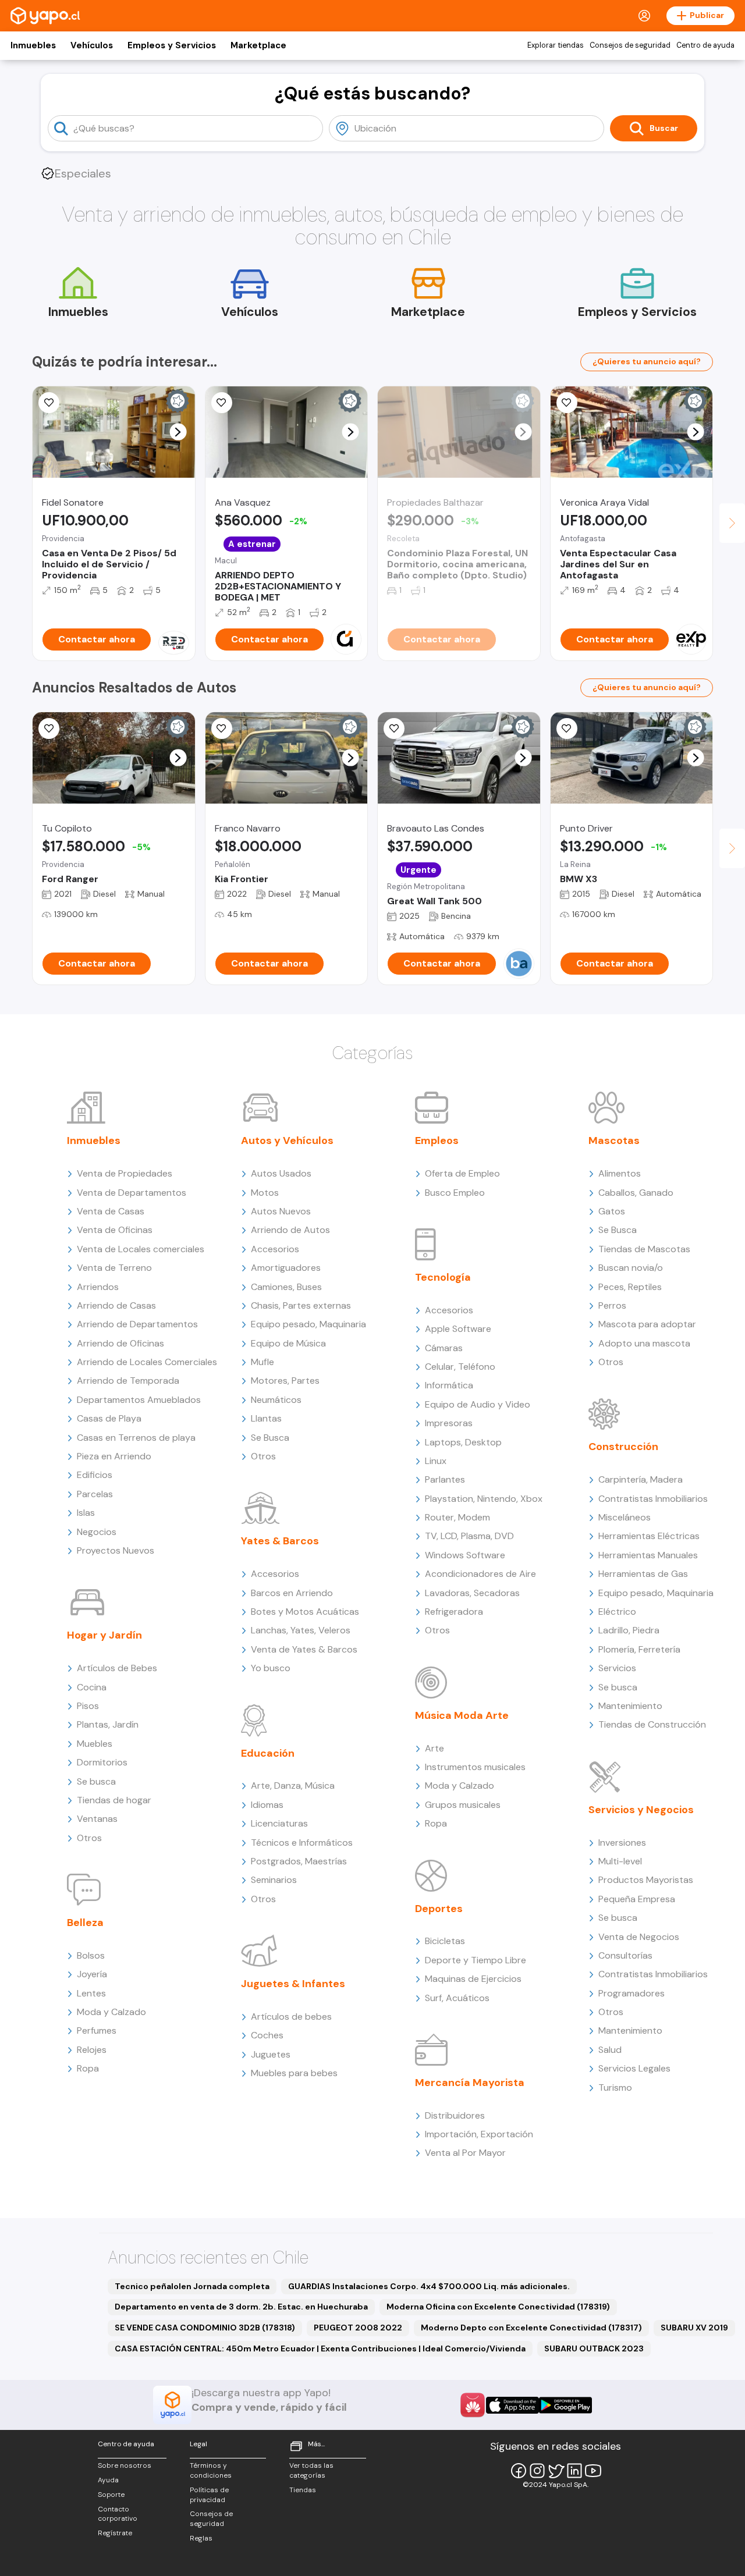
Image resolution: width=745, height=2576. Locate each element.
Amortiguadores (286, 1268)
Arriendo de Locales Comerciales (147, 1362)
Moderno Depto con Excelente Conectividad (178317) (531, 2328)
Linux (436, 1461)
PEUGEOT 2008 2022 (358, 2328)
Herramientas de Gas (643, 1574)
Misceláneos (625, 1517)
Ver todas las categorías (311, 2470)
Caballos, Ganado (636, 1193)
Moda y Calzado (111, 2012)
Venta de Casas (111, 1211)
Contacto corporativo (118, 2514)
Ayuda (108, 2480)
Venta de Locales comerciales (141, 1249)
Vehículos (92, 45)
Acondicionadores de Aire (480, 1574)
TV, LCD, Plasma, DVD (469, 1536)
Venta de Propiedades (125, 1173)
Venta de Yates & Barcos (304, 1649)
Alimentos (620, 1173)
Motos (265, 1193)
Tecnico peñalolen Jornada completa (192, 2286)
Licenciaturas (279, 1823)
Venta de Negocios (639, 1937)
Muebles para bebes (294, 2073)
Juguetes (271, 2054)
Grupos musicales (463, 1805)
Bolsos (91, 1955)
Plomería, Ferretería (639, 1649)
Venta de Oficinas (115, 1230)
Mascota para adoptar (647, 1324)
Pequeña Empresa (637, 1899)
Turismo (615, 2088)
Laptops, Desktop (463, 1442)
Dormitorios (102, 1762)
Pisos (88, 1706)
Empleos (437, 1140)
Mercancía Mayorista (470, 2083)
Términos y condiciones (211, 2470)
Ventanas (97, 1819)
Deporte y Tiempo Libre (476, 1960)
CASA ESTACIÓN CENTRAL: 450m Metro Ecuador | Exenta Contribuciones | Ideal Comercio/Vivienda (320, 2348)
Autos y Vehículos (287, 1140)
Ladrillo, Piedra (629, 1630)
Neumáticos (276, 1400)
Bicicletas (445, 1941)
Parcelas (95, 1494)
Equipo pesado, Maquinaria (308, 1324)
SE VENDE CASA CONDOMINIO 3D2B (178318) (205, 2328)
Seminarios (274, 1880)
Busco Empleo (455, 1193)
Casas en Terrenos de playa (136, 1438)
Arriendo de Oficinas (120, 1343)
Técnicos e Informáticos (302, 1843)
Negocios (97, 1532)
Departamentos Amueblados (139, 1400)
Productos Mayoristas (646, 1880)
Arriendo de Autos (290, 1230)
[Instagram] (537, 2471)
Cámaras (444, 1348)
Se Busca (270, 1438)
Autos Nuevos (281, 1211)
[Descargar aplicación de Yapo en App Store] (512, 2405)
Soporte (111, 2495)
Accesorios (275, 1249)
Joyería (92, 1974)
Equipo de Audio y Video (478, 1404)
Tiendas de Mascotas (644, 1249)
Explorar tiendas (556, 45)
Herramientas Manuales (648, 1555)
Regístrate (115, 2533)
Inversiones (622, 1843)
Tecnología (443, 1277)
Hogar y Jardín (104, 1635)
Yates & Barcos (280, 1541)
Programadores (632, 1993)
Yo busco (271, 1668)
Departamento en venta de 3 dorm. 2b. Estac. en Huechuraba (241, 2307)
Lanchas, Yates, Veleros (301, 1630)
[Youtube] (593, 2471)
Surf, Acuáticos (457, 1998)
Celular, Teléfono (460, 1367)
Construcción (623, 1447)
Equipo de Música (288, 1343)
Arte (434, 1748)
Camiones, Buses (286, 1287)
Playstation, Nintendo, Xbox (484, 1499)
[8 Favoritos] (222, 403)
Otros (89, 1838)
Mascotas (614, 1140)
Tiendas (303, 2490)
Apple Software (458, 1329)
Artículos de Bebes (117, 1668)
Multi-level (620, 1861)
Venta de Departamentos (132, 1193)
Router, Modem (457, 1517)
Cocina (92, 1687)
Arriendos (98, 1287)
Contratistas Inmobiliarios (653, 1499)
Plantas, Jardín (108, 1724)
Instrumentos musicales (475, 1767)
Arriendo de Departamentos (137, 1324)
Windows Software (465, 1555)
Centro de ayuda (705, 45)
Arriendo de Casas (116, 1305)
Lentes (91, 1993)
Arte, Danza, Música (293, 1786)
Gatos (612, 1211)
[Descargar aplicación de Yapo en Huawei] (473, 2405)
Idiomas (267, 1805)
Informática (449, 1385)
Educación (268, 1753)
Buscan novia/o (631, 1268)
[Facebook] (519, 2471)
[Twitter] (556, 2471)
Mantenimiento (630, 1706)
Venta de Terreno (114, 1268)
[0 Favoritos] (49, 729)
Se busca (96, 1781)
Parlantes (445, 1479)
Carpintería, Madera (641, 1479)
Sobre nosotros (125, 2465)
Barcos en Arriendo (292, 1593)
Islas (86, 1513)
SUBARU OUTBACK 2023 (594, 2348)
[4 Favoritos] (567, 403)
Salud (610, 2050)
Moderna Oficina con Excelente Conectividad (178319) (498, 2307)
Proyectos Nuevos (116, 1550)
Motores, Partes (285, 1381)
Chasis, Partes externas (301, 1305)
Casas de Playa (109, 1418)
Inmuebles (33, 45)
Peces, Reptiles (630, 1287)
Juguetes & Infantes (293, 1984)
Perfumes (97, 2030)
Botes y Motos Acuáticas (305, 1612)
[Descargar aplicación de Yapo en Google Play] (565, 2405)
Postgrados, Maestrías (299, 1861)
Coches (267, 2035)
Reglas (201, 2538)
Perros (612, 1305)
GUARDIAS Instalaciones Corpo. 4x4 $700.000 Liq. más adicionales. (429, 2286)
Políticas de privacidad (209, 2495)
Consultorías (625, 1955)
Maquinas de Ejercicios (473, 1979)
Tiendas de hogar (114, 1800)
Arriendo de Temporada (128, 1381)
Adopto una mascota (644, 1343)
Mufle (262, 1362)
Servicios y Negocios (641, 1810)
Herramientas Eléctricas (649, 1536)
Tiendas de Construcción (652, 1724)
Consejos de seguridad (630, 45)
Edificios (95, 1475)
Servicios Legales (634, 2068)
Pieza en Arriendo (114, 1456)
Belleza (85, 1923)
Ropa (88, 2068)
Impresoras (449, 1423)
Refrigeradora (454, 1612)
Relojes (92, 2050)
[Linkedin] (574, 2471)
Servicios (617, 1668)
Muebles (95, 1744)
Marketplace (258, 45)
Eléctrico (617, 1612)
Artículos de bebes (291, 2017)
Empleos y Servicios (172, 45)
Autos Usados (281, 1173)
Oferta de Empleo (462, 1173)
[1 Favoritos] (49, 403)
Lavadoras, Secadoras (472, 1593)
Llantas (266, 1418)
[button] (178, 432)
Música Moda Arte (462, 1715)
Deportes (439, 1909)
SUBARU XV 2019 (694, 2328)
